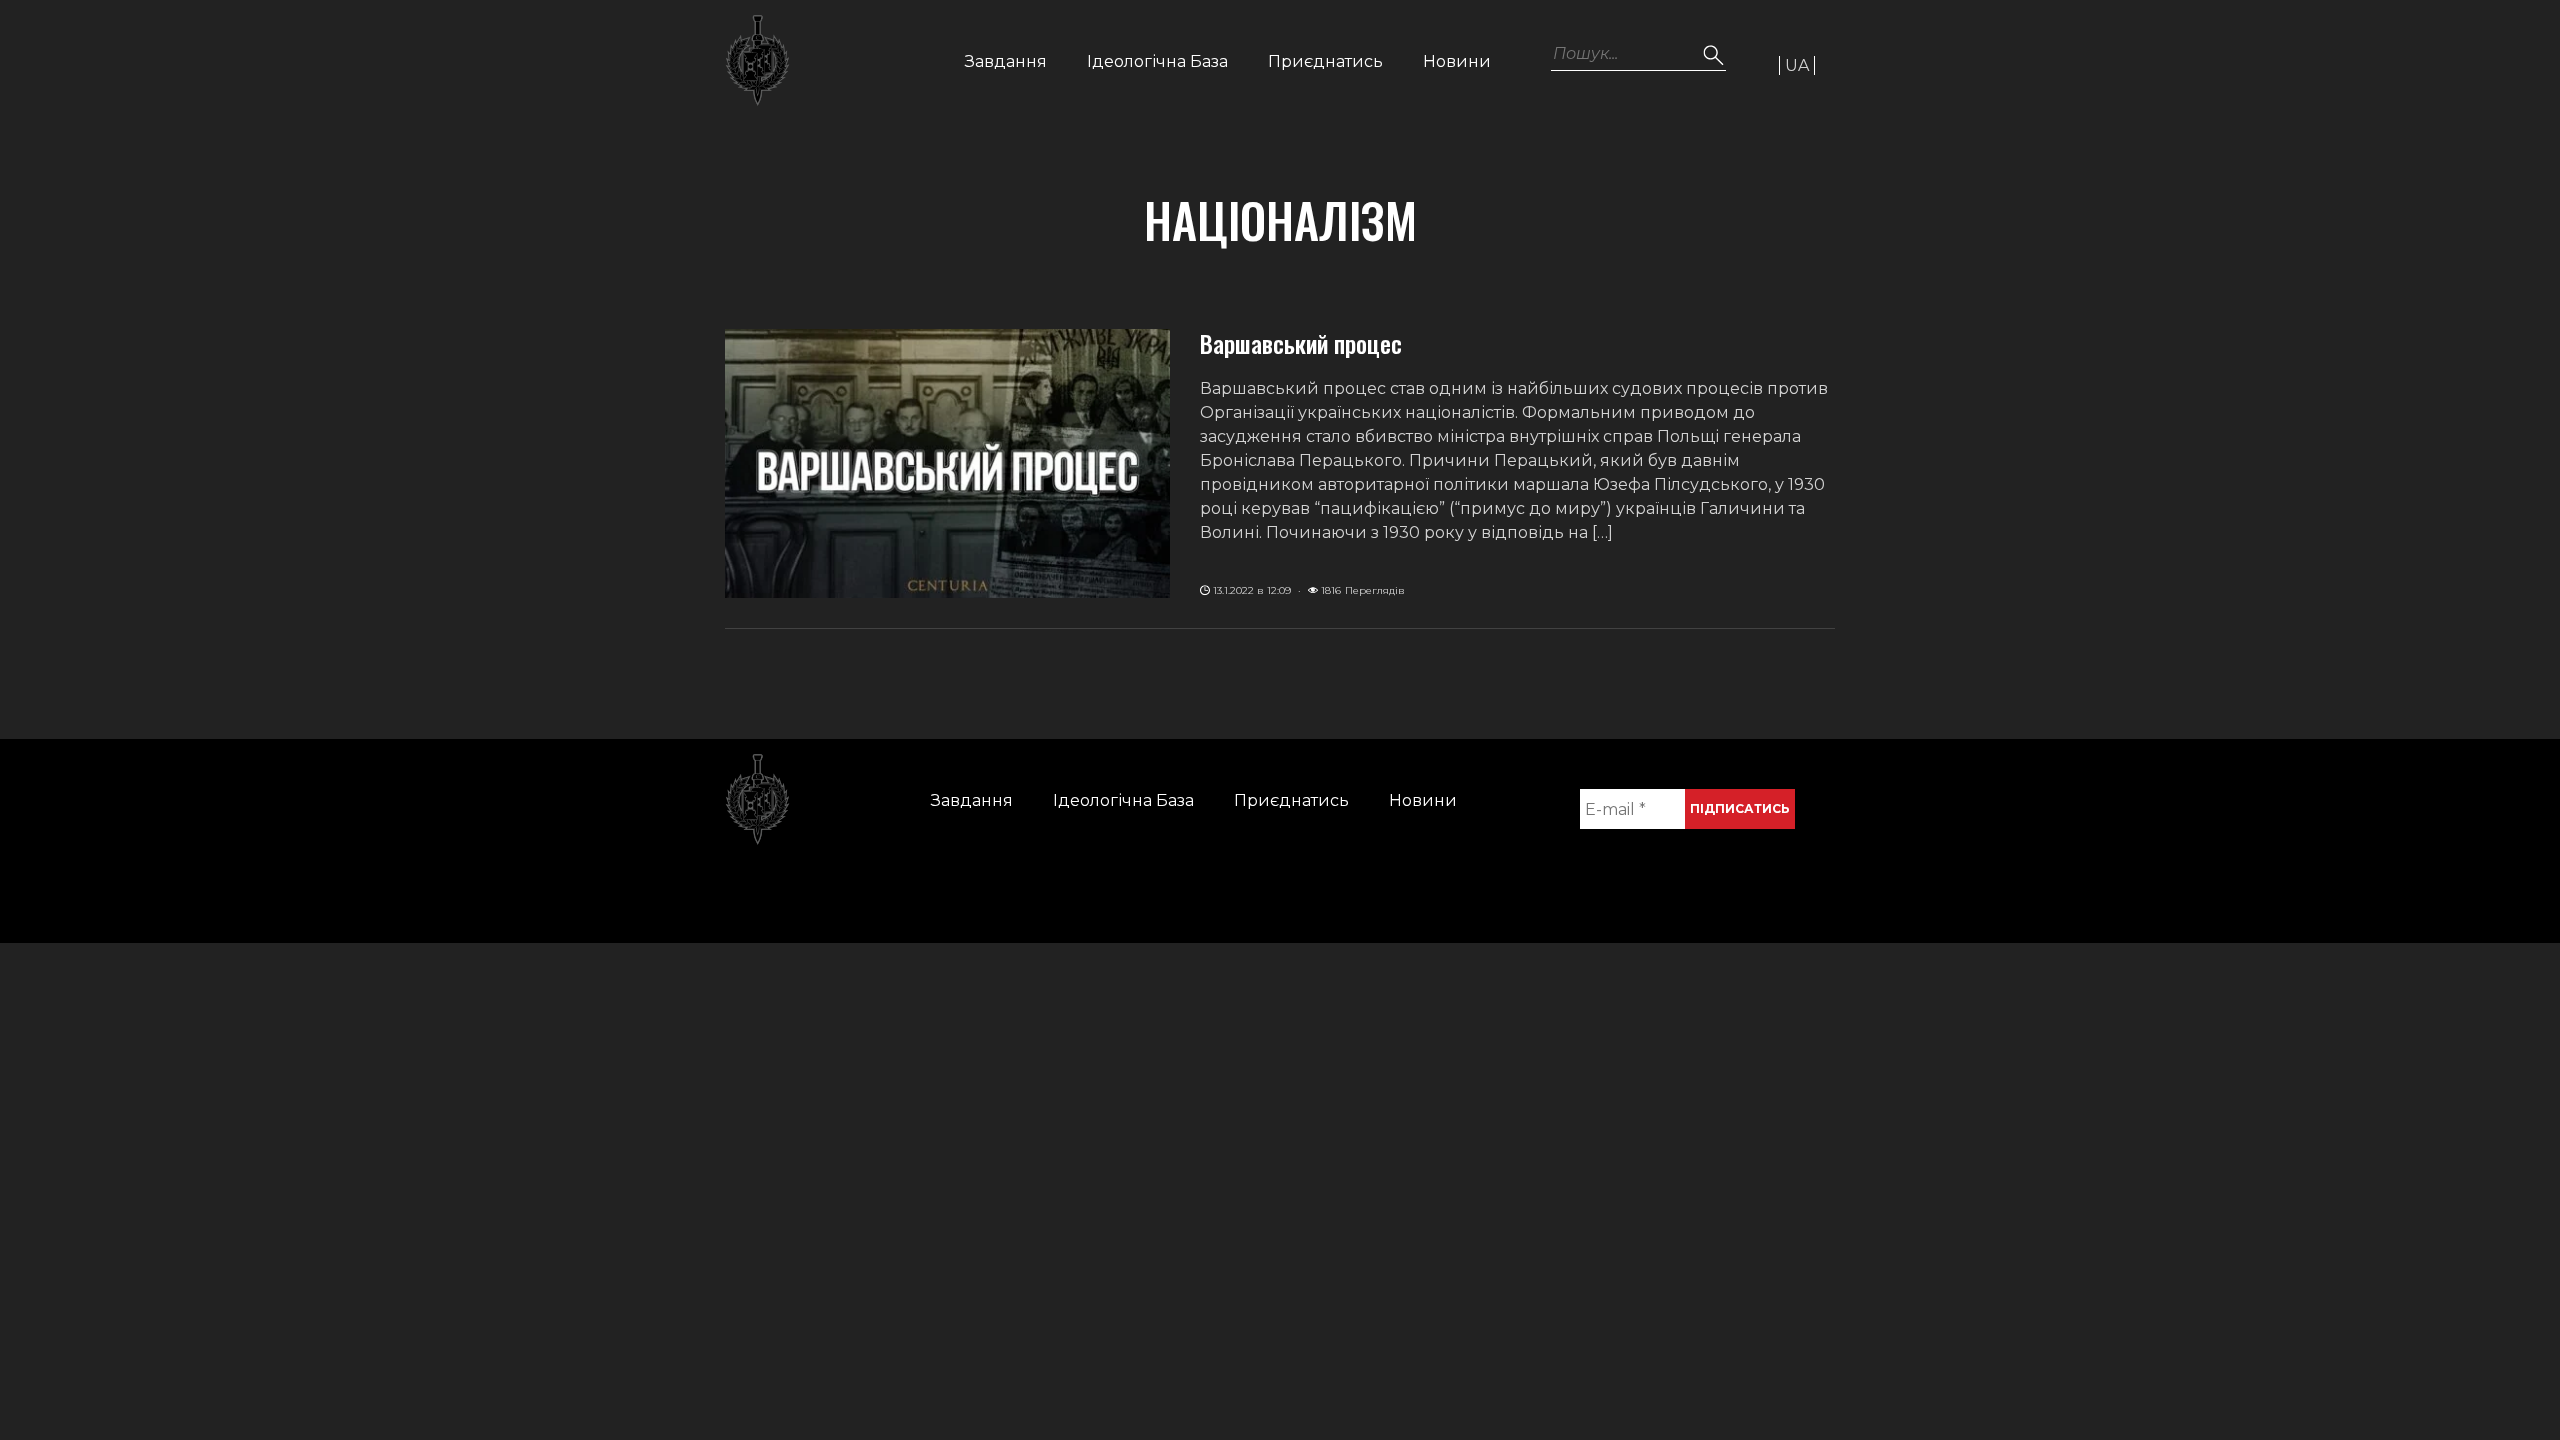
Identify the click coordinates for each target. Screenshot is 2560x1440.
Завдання (1006, 61)
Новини (1457, 61)
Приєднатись (1325, 61)
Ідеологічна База (1157, 61)
